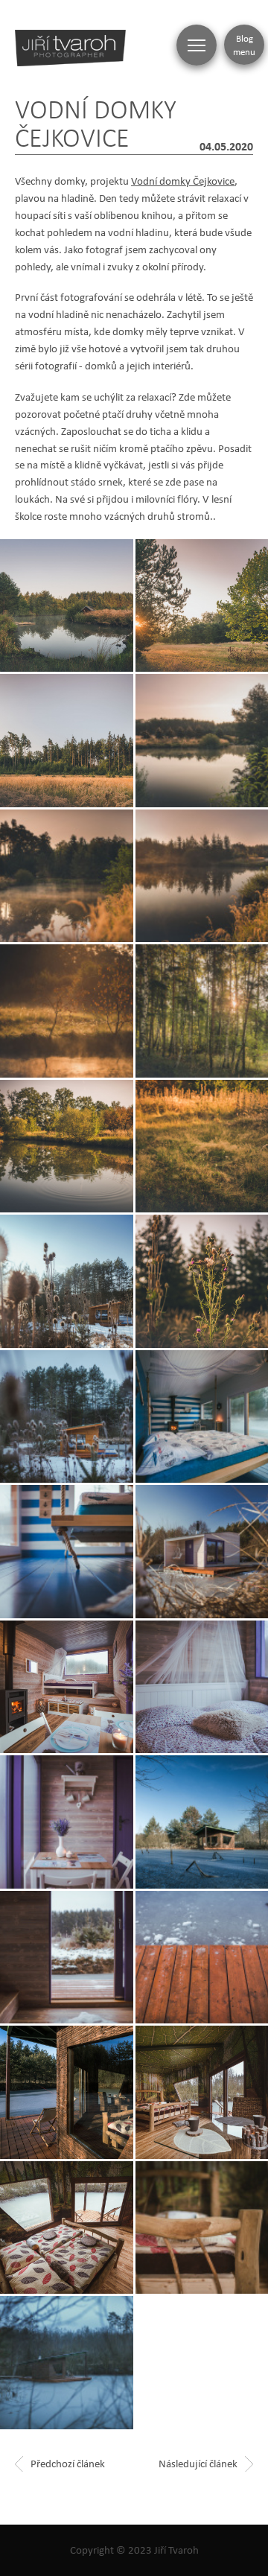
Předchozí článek (68, 2463)
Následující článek (198, 2463)
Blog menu (244, 45)
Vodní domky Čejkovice (183, 181)
